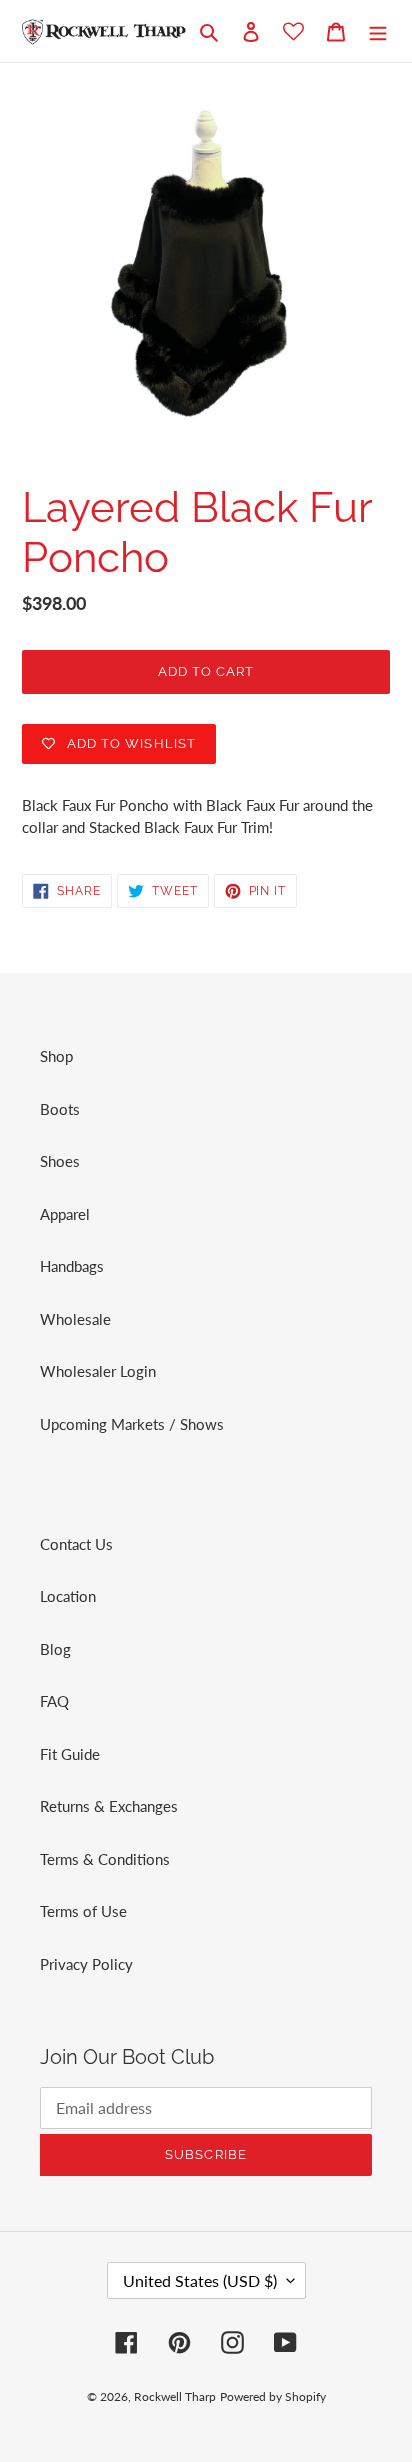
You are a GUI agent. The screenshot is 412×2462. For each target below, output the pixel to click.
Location (68, 1596)
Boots (60, 1109)
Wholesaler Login (98, 1371)
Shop (56, 1056)
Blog (55, 1649)
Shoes (60, 1161)
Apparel (65, 1214)
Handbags (72, 1266)
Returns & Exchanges (109, 1806)
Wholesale (75, 1319)
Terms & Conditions (105, 1859)
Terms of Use (83, 1911)
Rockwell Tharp (175, 2396)
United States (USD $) (200, 2280)
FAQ (54, 1701)
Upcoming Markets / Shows (132, 1424)
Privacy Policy (86, 1964)
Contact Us (76, 1544)
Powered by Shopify (273, 2396)
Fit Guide (70, 1754)
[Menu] (378, 30)
